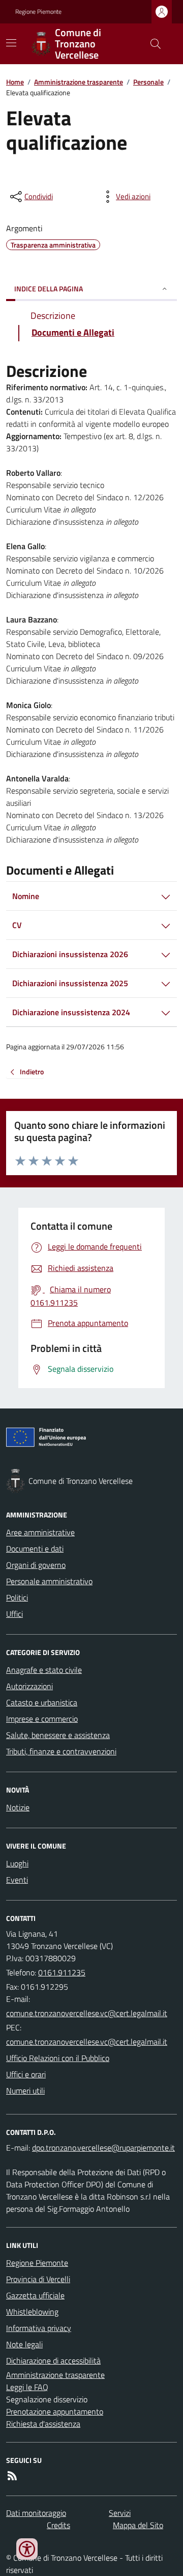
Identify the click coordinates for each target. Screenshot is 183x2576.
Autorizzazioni (29, 1686)
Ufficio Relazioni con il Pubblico (58, 2058)
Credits (58, 2525)
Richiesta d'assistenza (43, 2424)
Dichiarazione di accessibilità (53, 2361)
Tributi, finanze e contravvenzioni (61, 1751)
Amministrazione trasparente (79, 82)
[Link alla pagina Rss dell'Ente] (12, 2476)
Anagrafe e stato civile (44, 1670)
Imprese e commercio (42, 1719)
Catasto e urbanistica (42, 1702)
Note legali (24, 2344)
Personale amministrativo (49, 1581)
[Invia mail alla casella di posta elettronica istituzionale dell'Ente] (87, 2013)
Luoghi (17, 1863)
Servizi (120, 2513)
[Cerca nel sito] (151, 44)
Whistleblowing (32, 2312)
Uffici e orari (26, 2074)
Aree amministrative (40, 1532)
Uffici (14, 1614)
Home (15, 82)
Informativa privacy (39, 2328)
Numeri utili (25, 2091)
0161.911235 (62, 1972)
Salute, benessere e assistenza (58, 1735)
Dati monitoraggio (36, 2513)
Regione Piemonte (38, 12)
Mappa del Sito (138, 2525)
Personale (148, 82)
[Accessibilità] (27, 2549)
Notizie (18, 1807)
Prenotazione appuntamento (55, 2411)
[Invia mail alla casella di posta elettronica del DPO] (103, 2148)
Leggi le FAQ (27, 2387)
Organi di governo (36, 1565)
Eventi (17, 1880)
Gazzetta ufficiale (35, 2295)
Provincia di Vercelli (38, 2279)
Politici (17, 1597)
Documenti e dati (35, 1549)
